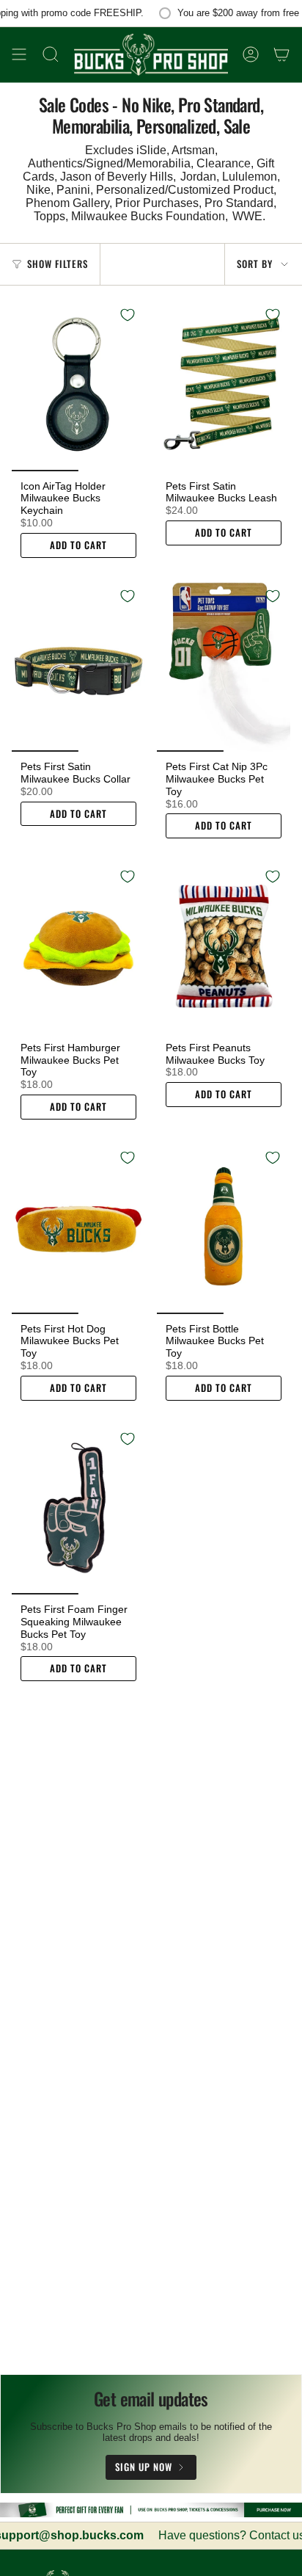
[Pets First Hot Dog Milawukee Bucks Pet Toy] (78, 1227)
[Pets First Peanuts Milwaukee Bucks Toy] (224, 946)
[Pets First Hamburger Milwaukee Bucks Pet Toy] (78, 946)
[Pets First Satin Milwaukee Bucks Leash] (224, 384)
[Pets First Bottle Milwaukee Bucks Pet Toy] (224, 1227)
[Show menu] (19, 55)
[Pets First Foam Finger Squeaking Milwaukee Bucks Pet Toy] (78, 1508)
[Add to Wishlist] (128, 315)
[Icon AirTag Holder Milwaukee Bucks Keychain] (78, 384)
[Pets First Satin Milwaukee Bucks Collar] (78, 665)
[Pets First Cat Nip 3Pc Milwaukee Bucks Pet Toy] (224, 665)
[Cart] (281, 55)
